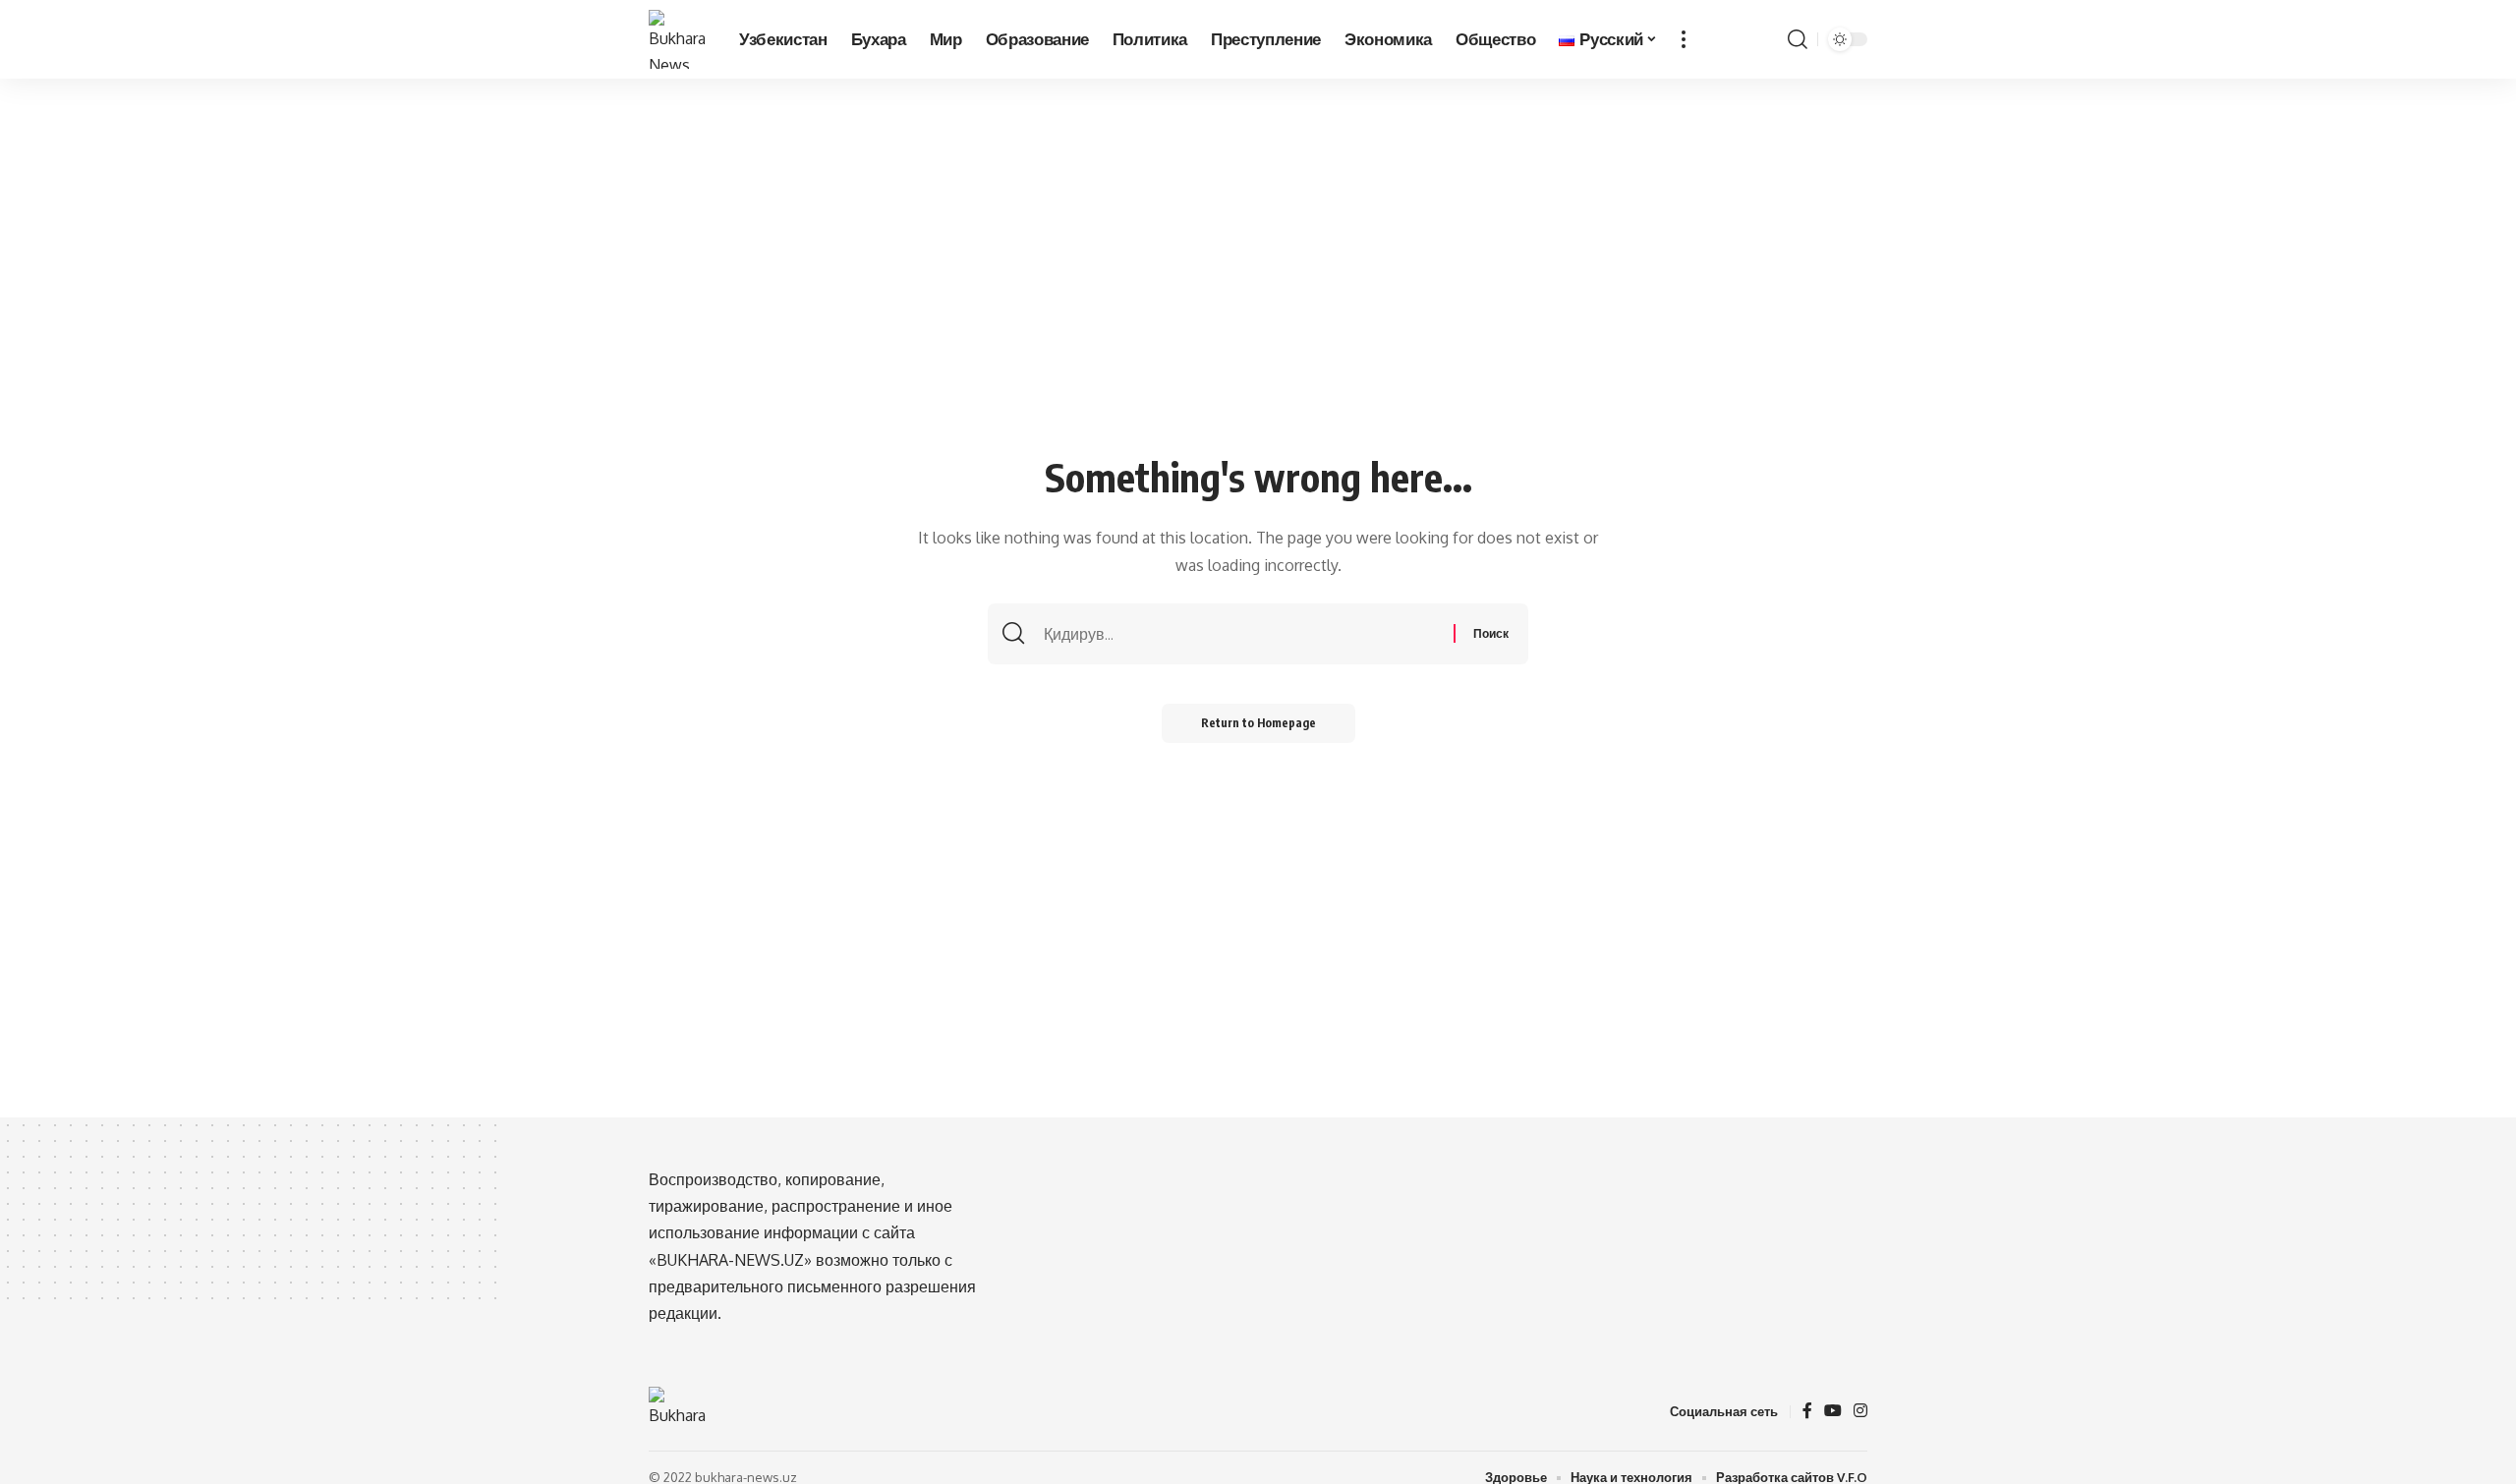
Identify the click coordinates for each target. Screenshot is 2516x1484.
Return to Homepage (1258, 723)
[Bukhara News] (678, 39)
